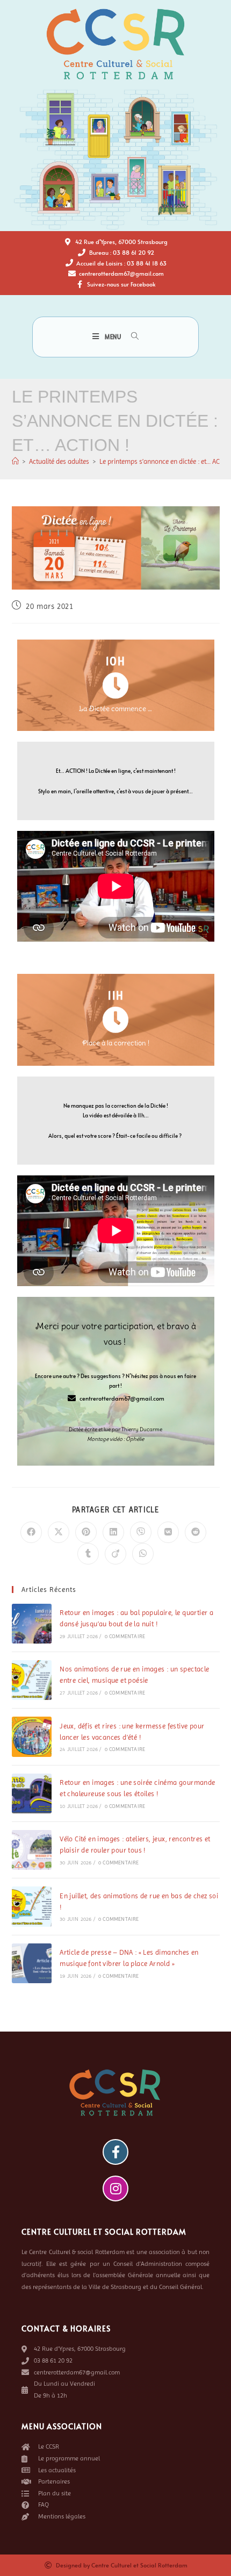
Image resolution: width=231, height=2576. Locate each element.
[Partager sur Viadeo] (115, 1554)
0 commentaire (125, 1636)
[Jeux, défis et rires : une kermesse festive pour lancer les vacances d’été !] (32, 1737)
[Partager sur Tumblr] (88, 1554)
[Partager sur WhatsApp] (143, 1554)
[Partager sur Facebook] (31, 1532)
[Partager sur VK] (168, 1532)
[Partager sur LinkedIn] (113, 1532)
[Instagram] (115, 2188)
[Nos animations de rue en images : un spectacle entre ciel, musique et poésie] (32, 1680)
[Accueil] (15, 461)
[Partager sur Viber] (141, 1532)
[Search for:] (131, 337)
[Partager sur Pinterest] (86, 1532)
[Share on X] (59, 1532)
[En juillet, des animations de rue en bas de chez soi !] (32, 1906)
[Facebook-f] (115, 2152)
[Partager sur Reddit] (196, 1532)
